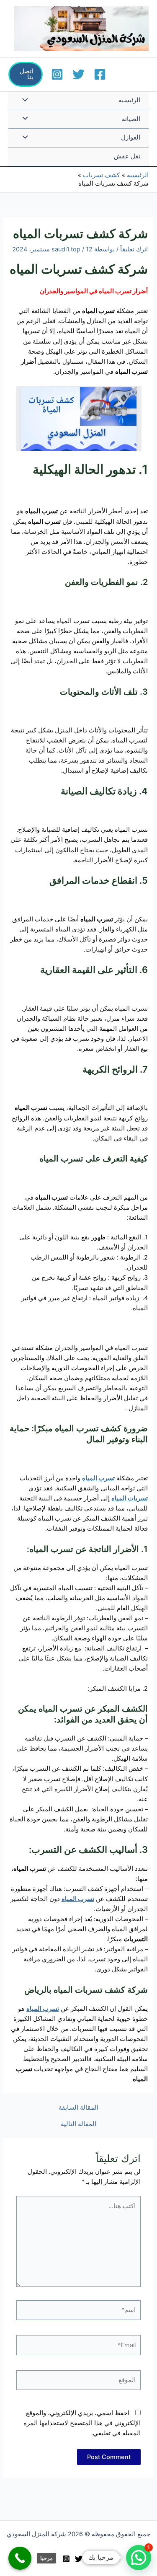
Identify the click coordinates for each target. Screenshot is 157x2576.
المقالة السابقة (78, 2108)
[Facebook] (100, 74)
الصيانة (131, 119)
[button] (26, 74)
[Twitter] (78, 74)
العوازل (131, 137)
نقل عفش (127, 156)
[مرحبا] (20, 2558)
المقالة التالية (78, 2124)
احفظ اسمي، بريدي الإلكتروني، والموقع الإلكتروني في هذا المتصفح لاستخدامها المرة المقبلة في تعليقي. (82, 2423)
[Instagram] (57, 74)
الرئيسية (129, 100)
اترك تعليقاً (134, 249)
